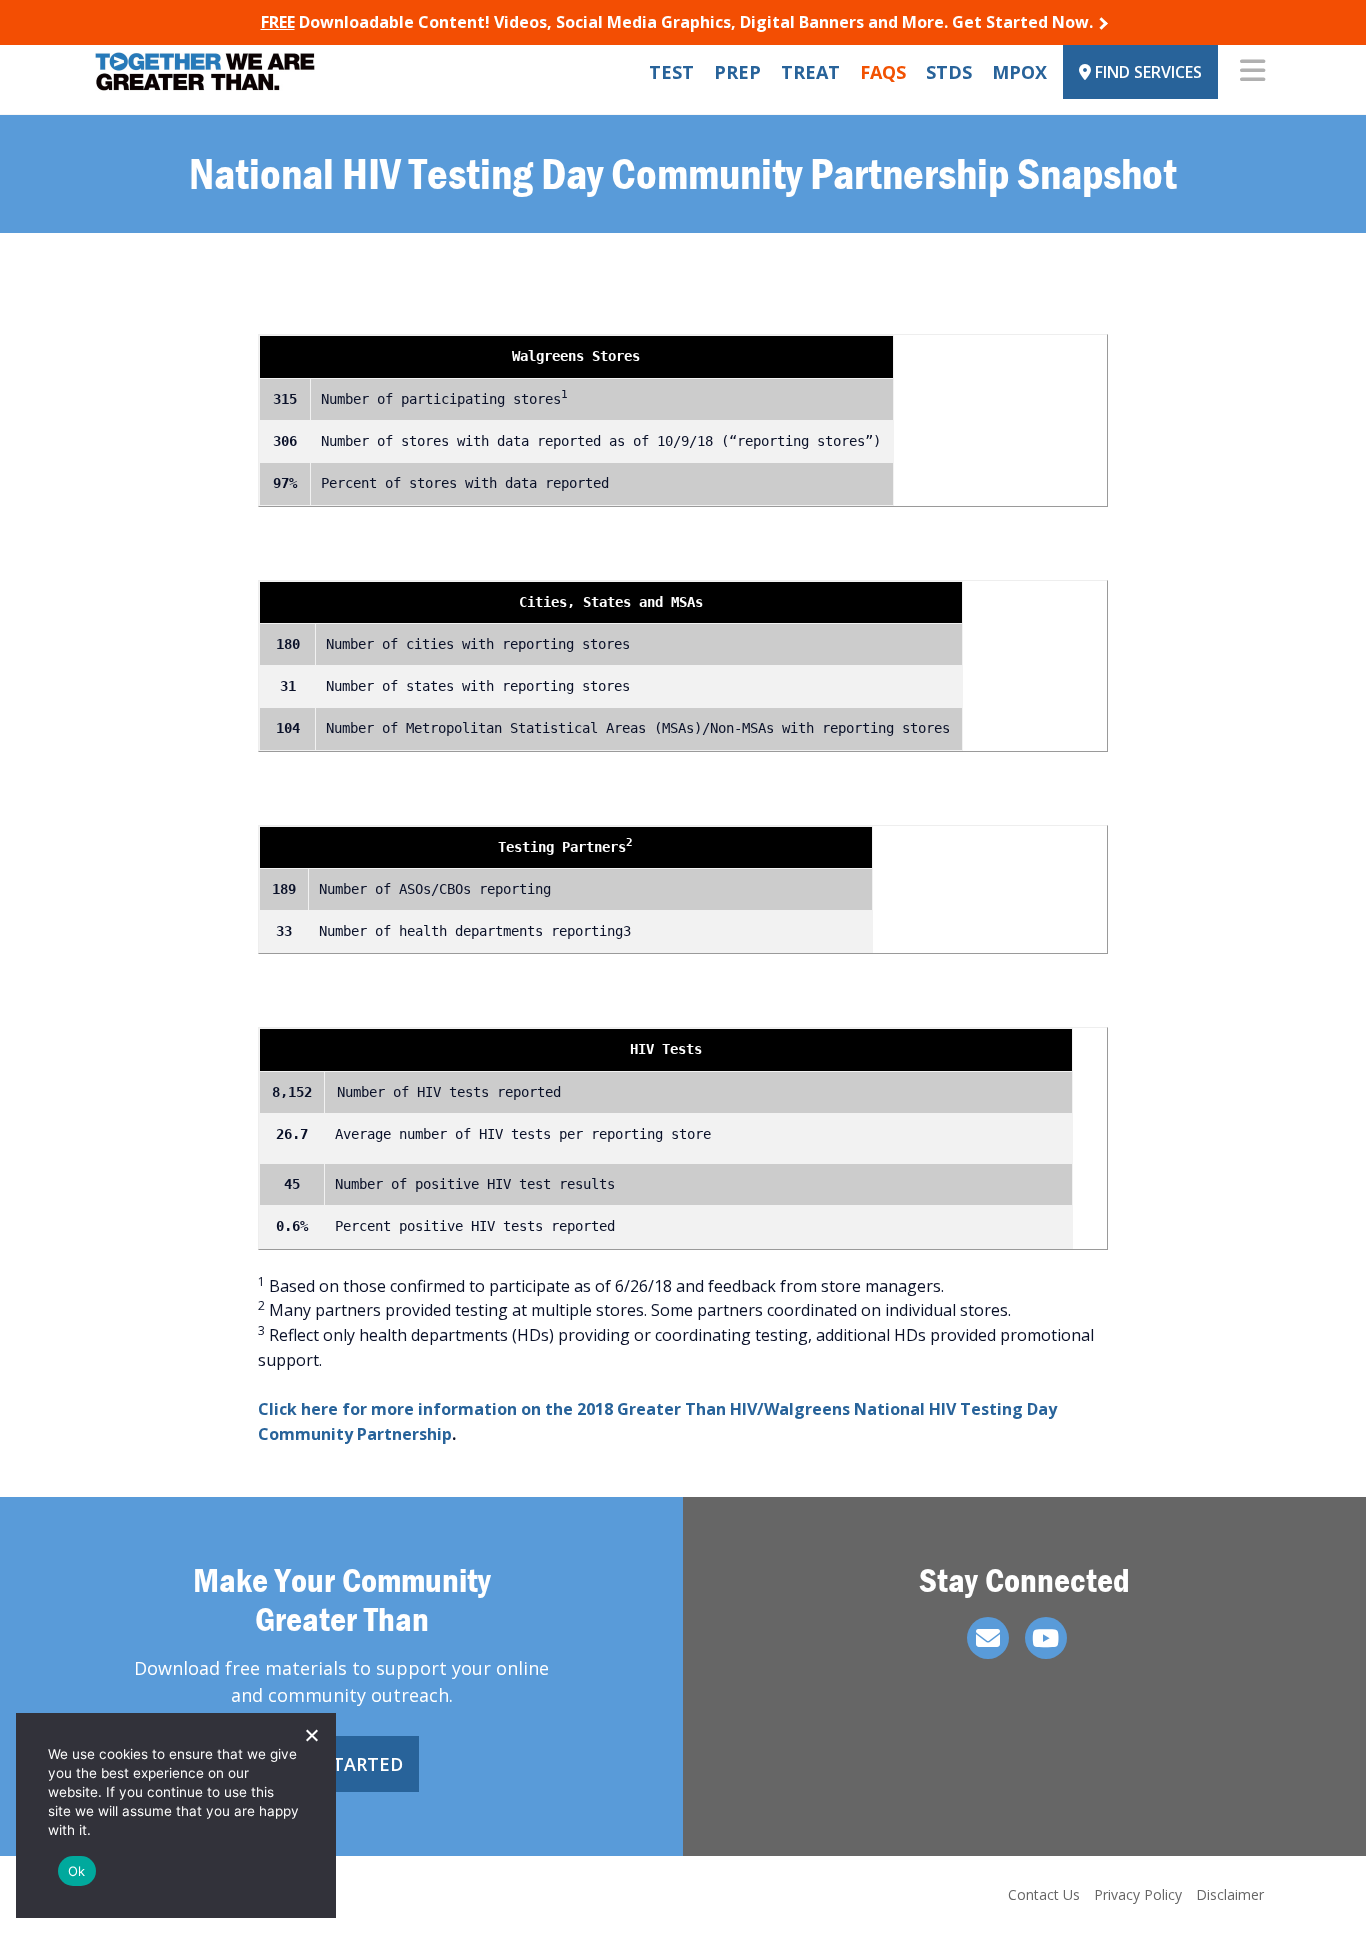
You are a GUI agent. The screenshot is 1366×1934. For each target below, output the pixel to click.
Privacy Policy (1138, 1894)
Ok (77, 1871)
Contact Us (1044, 1894)
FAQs (883, 72)
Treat (810, 72)
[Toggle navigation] (1252, 72)
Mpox (1019, 72)
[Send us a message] (988, 1638)
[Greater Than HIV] (205, 71)
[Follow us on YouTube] (1046, 1638)
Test (671, 72)
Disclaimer (1230, 1894)
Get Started (342, 1764)
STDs (949, 72)
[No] (311, 1735)
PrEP (737, 72)
